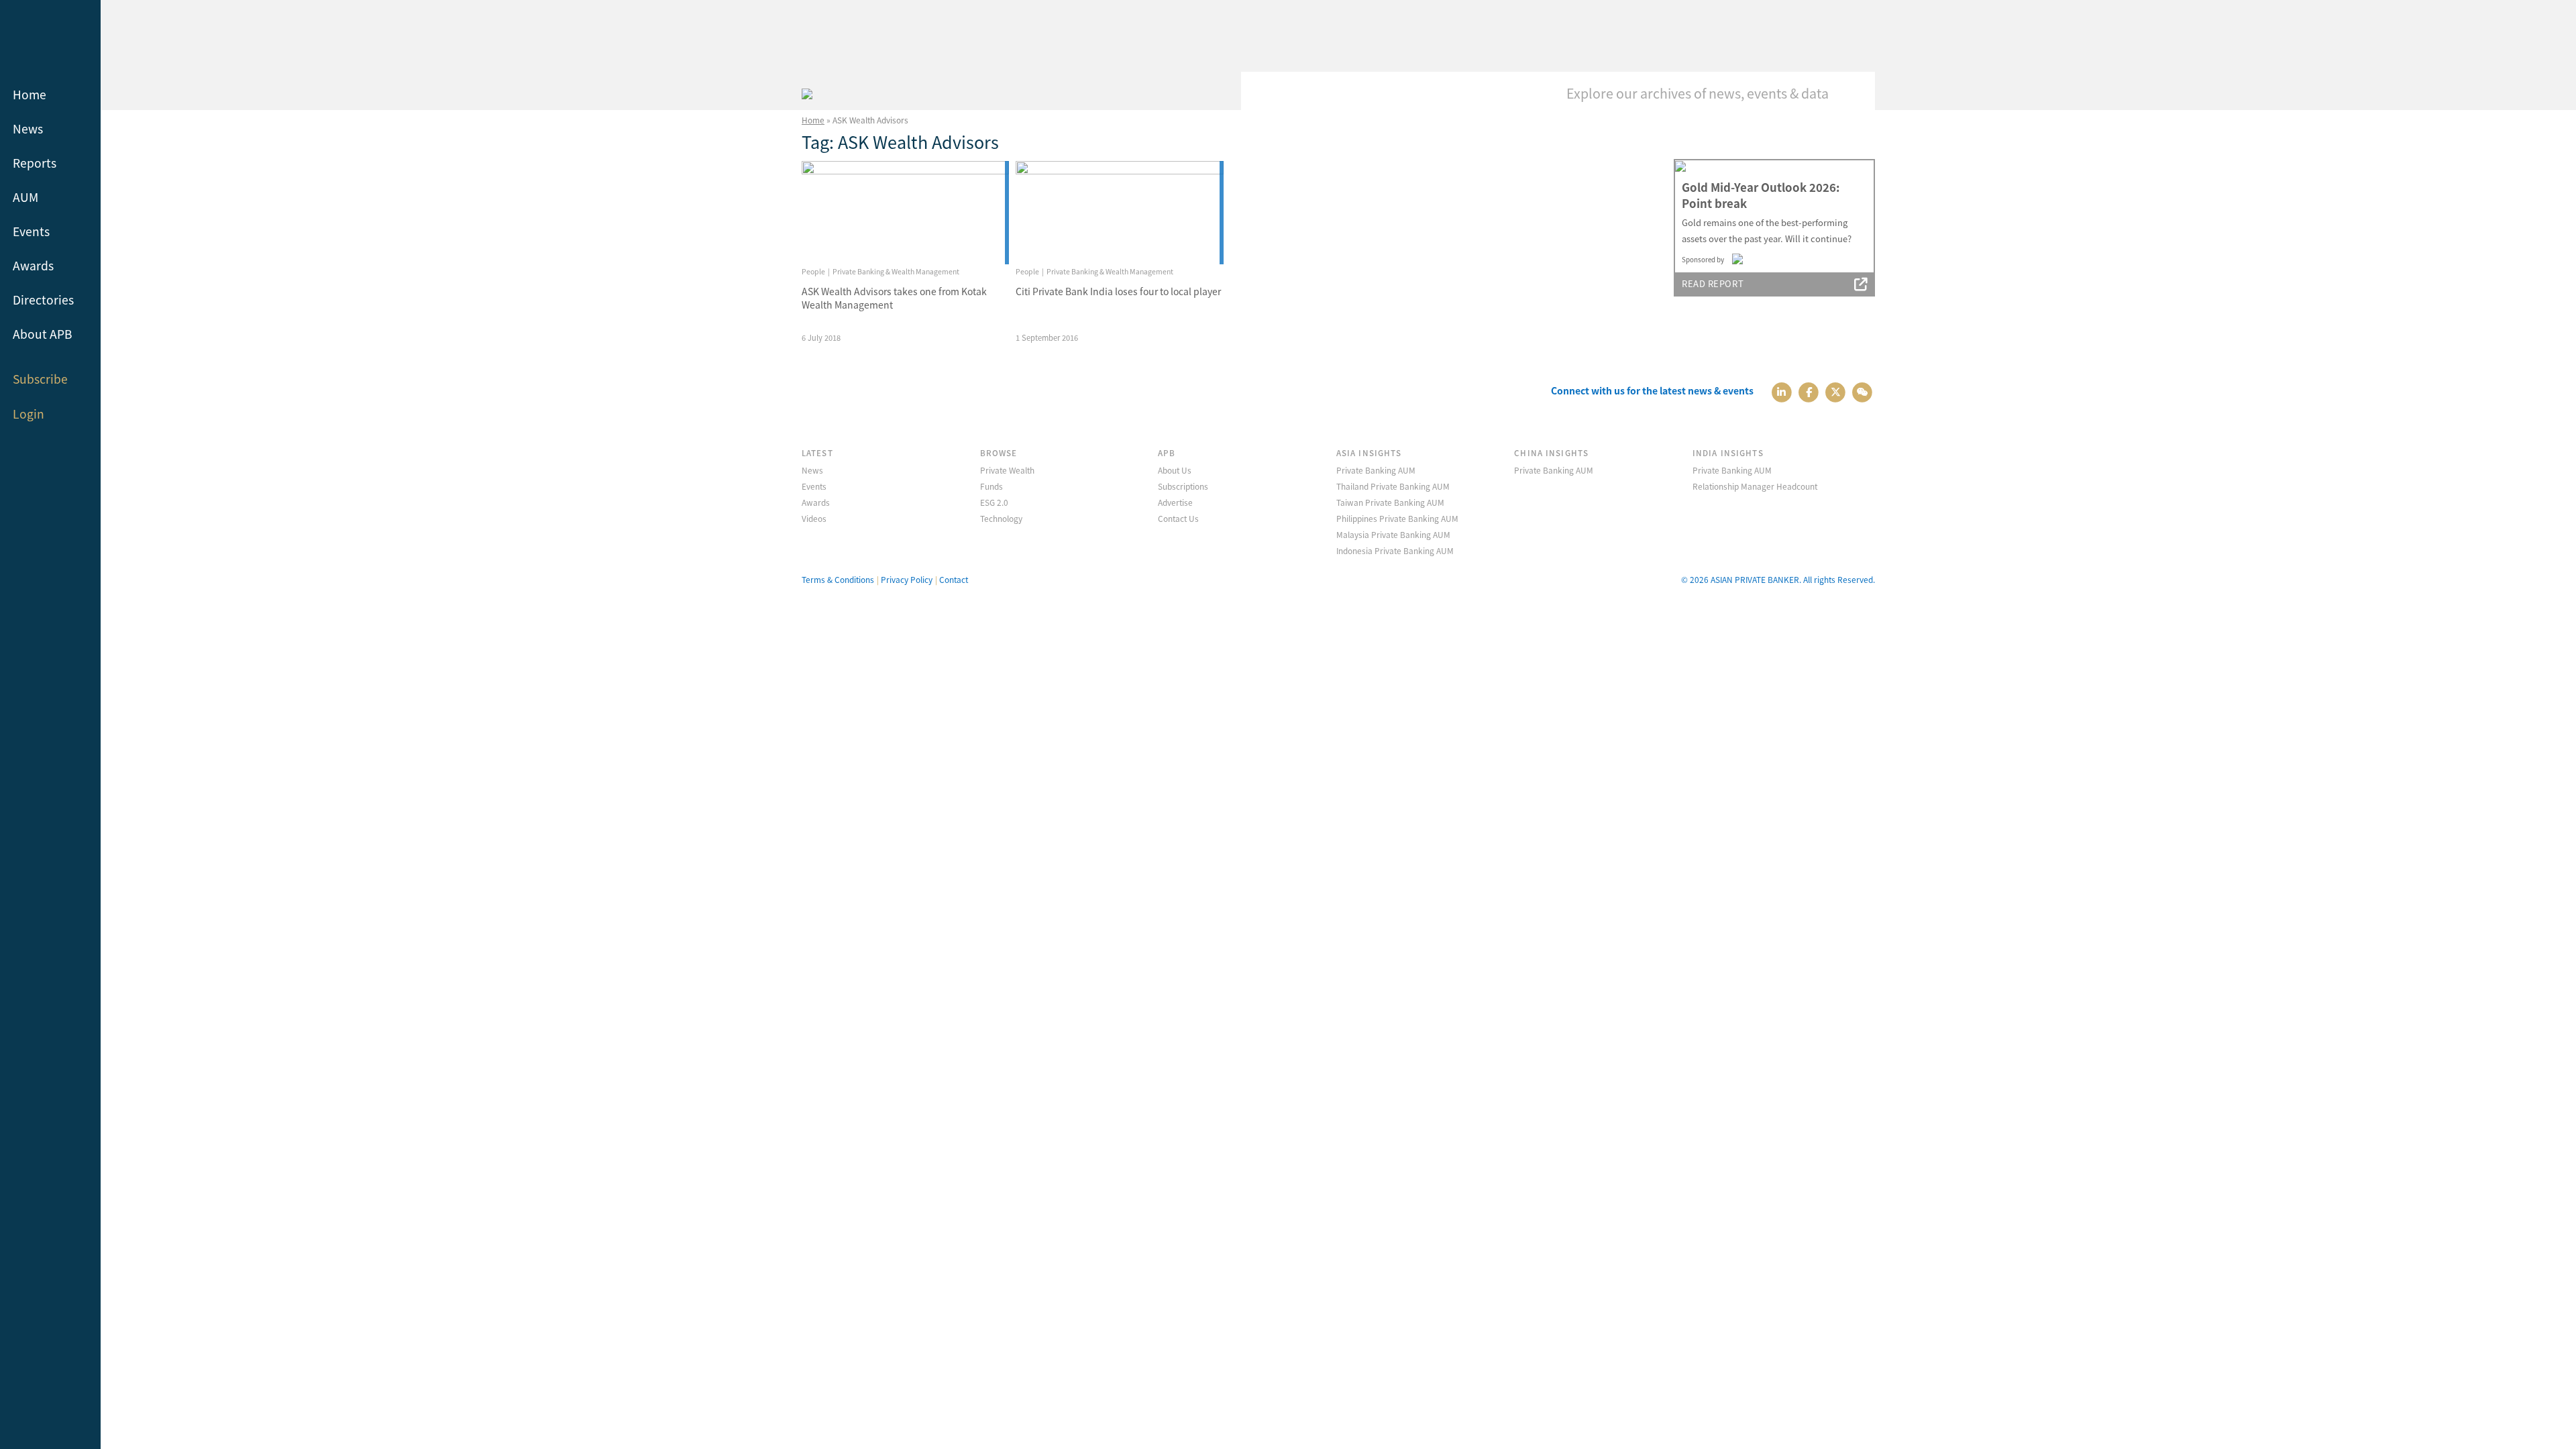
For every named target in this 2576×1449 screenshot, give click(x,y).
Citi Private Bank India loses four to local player (1118, 291)
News (28, 128)
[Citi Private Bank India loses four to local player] (1119, 213)
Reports (35, 163)
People (813, 271)
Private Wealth (1007, 470)
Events (31, 231)
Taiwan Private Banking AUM (1390, 502)
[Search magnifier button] (1855, 92)
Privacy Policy (907, 579)
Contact (954, 579)
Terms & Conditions (838, 579)
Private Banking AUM (1376, 470)
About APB (43, 334)
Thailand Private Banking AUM (1393, 486)
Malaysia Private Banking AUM (1393, 534)
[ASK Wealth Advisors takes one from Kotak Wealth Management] (905, 213)
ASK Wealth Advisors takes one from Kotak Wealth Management (894, 298)
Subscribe (40, 379)
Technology (1001, 518)
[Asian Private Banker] (807, 92)
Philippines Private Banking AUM (1397, 518)
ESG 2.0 (994, 502)
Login (29, 414)
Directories (43, 300)
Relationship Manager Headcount (1755, 486)
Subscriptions (1183, 486)
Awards (33, 265)
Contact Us (1178, 518)
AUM (25, 197)
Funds (991, 486)
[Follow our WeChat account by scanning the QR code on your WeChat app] (1863, 391)
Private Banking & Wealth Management (896, 271)
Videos (814, 518)
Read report (1713, 283)
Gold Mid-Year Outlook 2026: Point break (1761, 195)
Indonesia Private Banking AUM (1395, 550)
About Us (1175, 470)
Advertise (1175, 502)
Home (30, 94)
